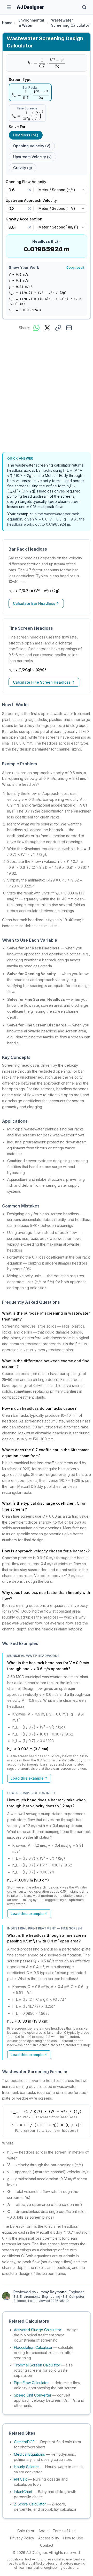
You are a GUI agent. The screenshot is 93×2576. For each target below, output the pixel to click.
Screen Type (20, 80)
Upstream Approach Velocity (33, 200)
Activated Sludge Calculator (38, 2330)
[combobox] (61, 190)
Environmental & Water (31, 23)
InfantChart (23, 2492)
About (44, 2531)
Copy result (75, 268)
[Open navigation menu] (9, 7)
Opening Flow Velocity (28, 182)
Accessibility (49, 2538)
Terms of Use (64, 2531)
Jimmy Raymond (52, 2292)
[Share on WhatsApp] (36, 328)
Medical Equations (29, 2454)
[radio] (30, 92)
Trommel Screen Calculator (37, 2365)
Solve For (17, 127)
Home (7, 23)
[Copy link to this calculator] (58, 328)
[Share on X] (47, 328)
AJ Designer (30, 7)
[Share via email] (69, 328)
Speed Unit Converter (33, 2395)
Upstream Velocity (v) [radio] (32, 157)
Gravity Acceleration (26, 219)
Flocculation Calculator (33, 2347)
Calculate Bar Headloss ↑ (36, 603)
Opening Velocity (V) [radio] (32, 146)
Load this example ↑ (29, 1778)
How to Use (73, 2538)
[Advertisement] (47, 393)
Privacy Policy (22, 2538)
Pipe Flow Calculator (31, 2383)
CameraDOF (24, 2442)
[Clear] (30, 190)
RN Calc (21, 2479)
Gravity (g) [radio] (23, 168)
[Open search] (84, 7)
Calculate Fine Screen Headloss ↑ (44, 682)
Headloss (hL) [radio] (26, 135)
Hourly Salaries (27, 2467)
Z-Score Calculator (30, 2504)
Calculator (26, 2531)
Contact (47, 2545)
